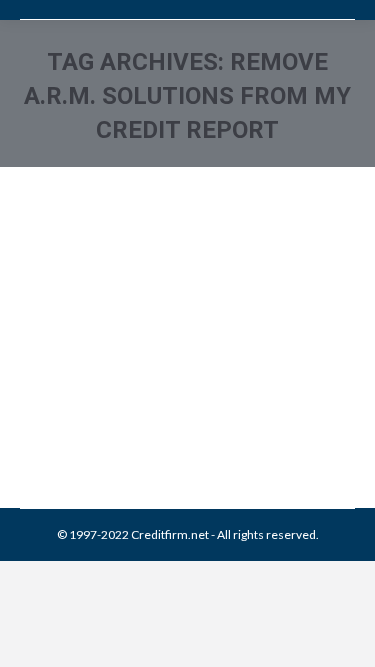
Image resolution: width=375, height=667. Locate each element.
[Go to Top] (343, 635)
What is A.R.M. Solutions (133, 299)
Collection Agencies (98, 361)
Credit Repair (192, 361)
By (164, 383)
